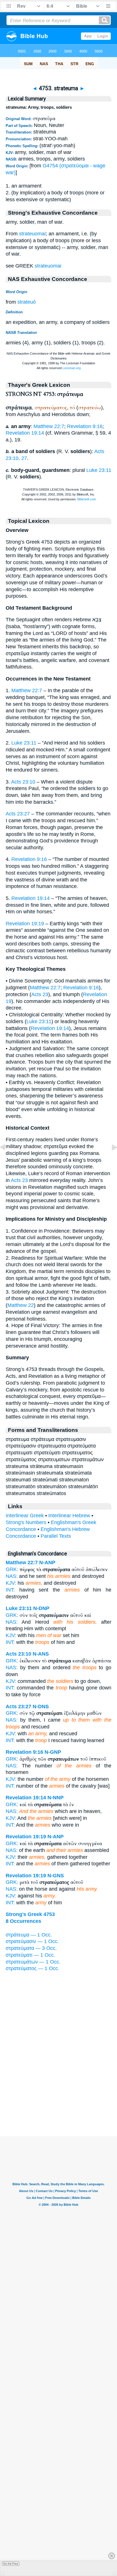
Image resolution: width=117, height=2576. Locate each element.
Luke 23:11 (99, 470)
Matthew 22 (21, 1305)
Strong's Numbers (26, 1522)
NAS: (12, 1576)
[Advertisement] (58, 2101)
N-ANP (47, 1563)
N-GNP (53, 1752)
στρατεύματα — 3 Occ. (31, 1948)
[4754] (110, 1160)
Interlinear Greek (25, 1516)
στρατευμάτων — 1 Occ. (33, 1962)
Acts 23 (40, 994)
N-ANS (41, 1654)
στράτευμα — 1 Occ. (29, 1935)
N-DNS (41, 1707)
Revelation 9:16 (85, 426)
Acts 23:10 (23, 782)
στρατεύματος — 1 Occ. (33, 1968)
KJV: (11, 1583)
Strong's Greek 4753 (30, 1914)
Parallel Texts (56, 1536)
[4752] (7, 1160)
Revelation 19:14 (25, 433)
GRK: (12, 1569)
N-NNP (56, 1798)
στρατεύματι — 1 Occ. (30, 1955)
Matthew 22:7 (49, 426)
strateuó (27, 302)
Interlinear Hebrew (69, 1516)
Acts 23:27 (18, 814)
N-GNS (56, 1876)
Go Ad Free (11, 2564)
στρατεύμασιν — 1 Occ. (32, 1941)
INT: (10, 1590)
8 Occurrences (23, 1921)
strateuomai (32, 234)
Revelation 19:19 (25, 924)
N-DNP (41, 1608)
